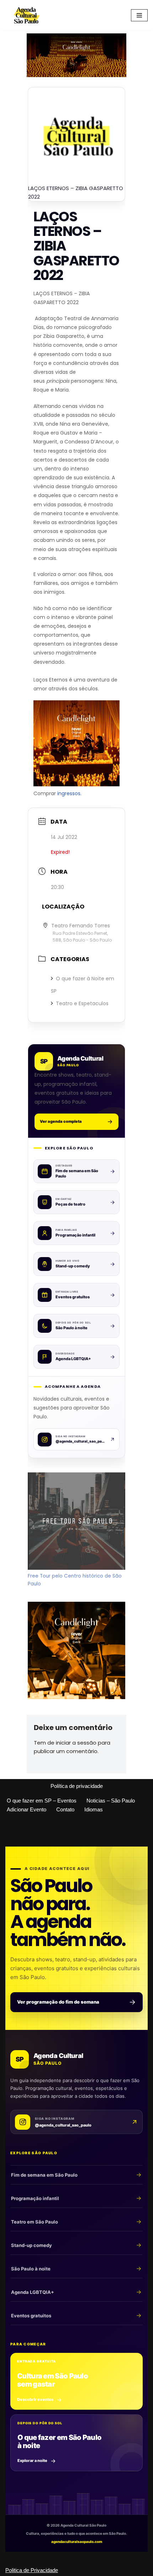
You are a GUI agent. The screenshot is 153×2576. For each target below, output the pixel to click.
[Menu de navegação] (139, 15)
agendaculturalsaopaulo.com (77, 2542)
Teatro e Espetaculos (82, 1003)
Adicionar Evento (27, 1809)
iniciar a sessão (76, 1743)
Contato (65, 1809)
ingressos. (69, 793)
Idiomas (94, 1809)
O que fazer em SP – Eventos (42, 1801)
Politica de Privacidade (32, 2570)
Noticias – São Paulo (111, 1801)
